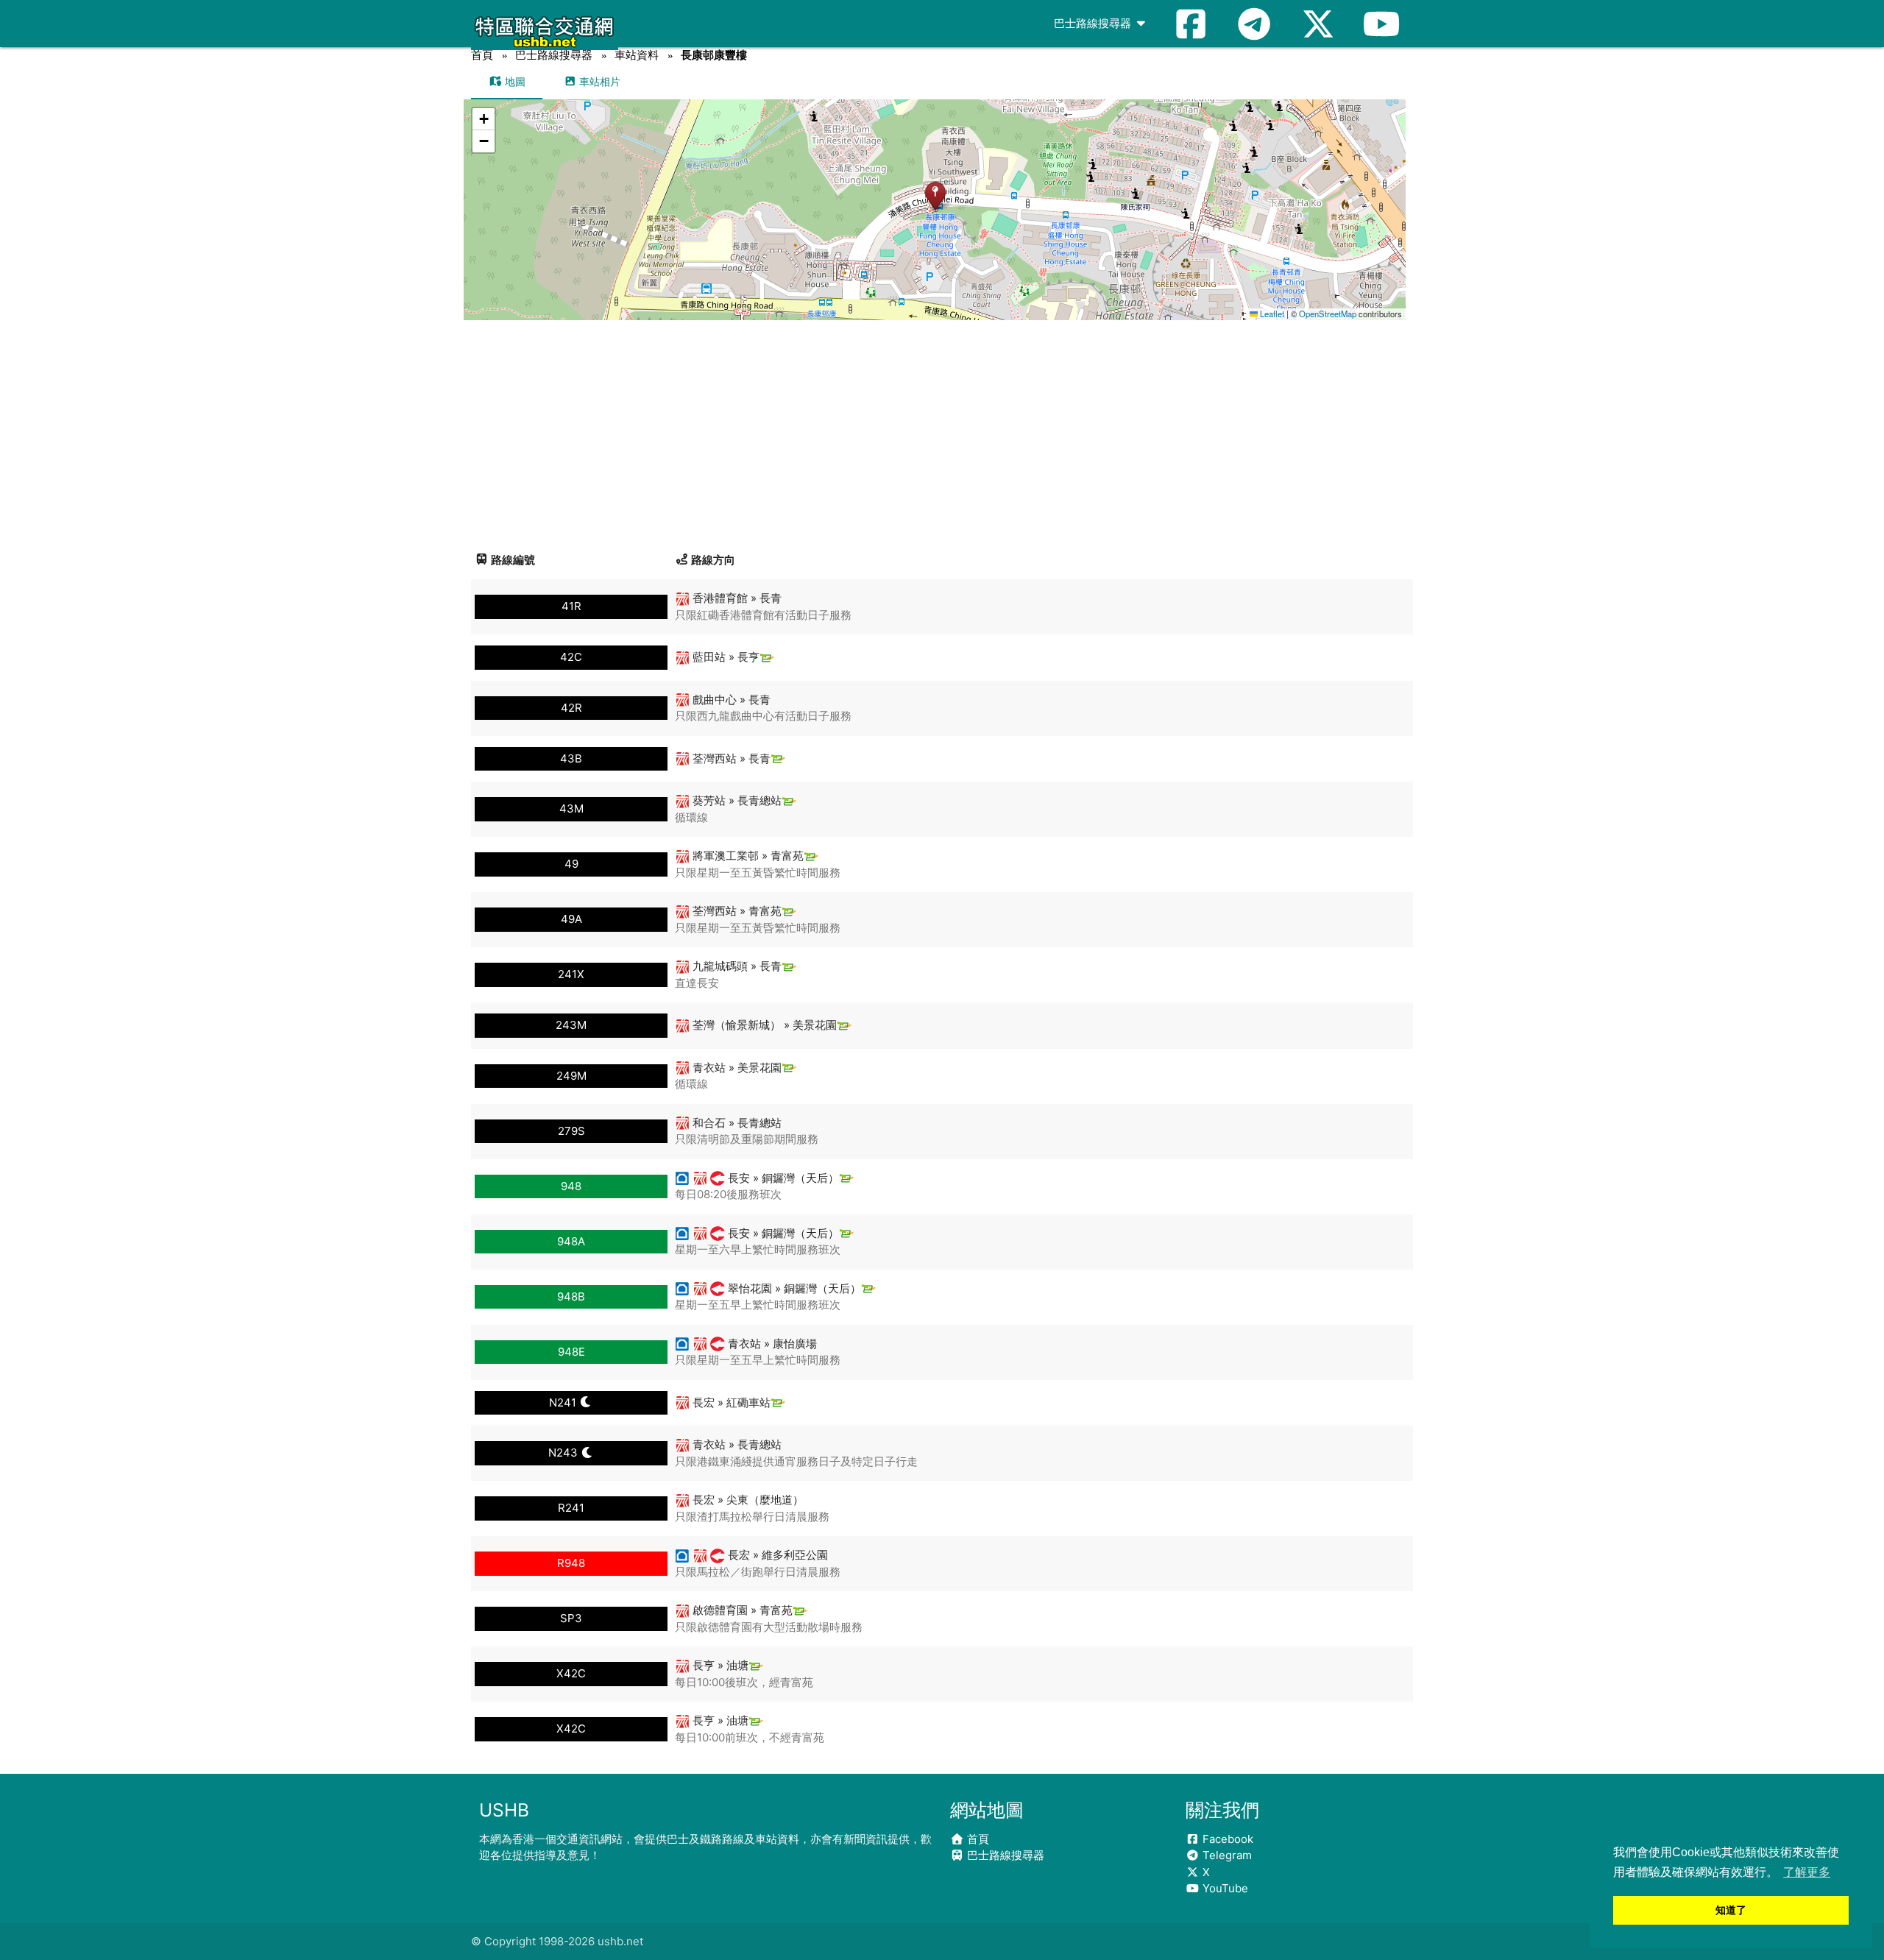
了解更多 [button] (1807, 1872)
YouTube (1224, 1888)
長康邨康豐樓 (714, 55)
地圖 (514, 81)
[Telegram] (1254, 24)
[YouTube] (1381, 24)
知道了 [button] (1731, 1910)
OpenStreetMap (1328, 314)
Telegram (1226, 1855)
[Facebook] (1191, 24)
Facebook (1226, 1839)
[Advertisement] (942, 431)
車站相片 (598, 81)
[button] (935, 195)
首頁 (482, 55)
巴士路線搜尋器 (1094, 23)
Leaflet (1271, 314)
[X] (1318, 24)
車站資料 (637, 55)
